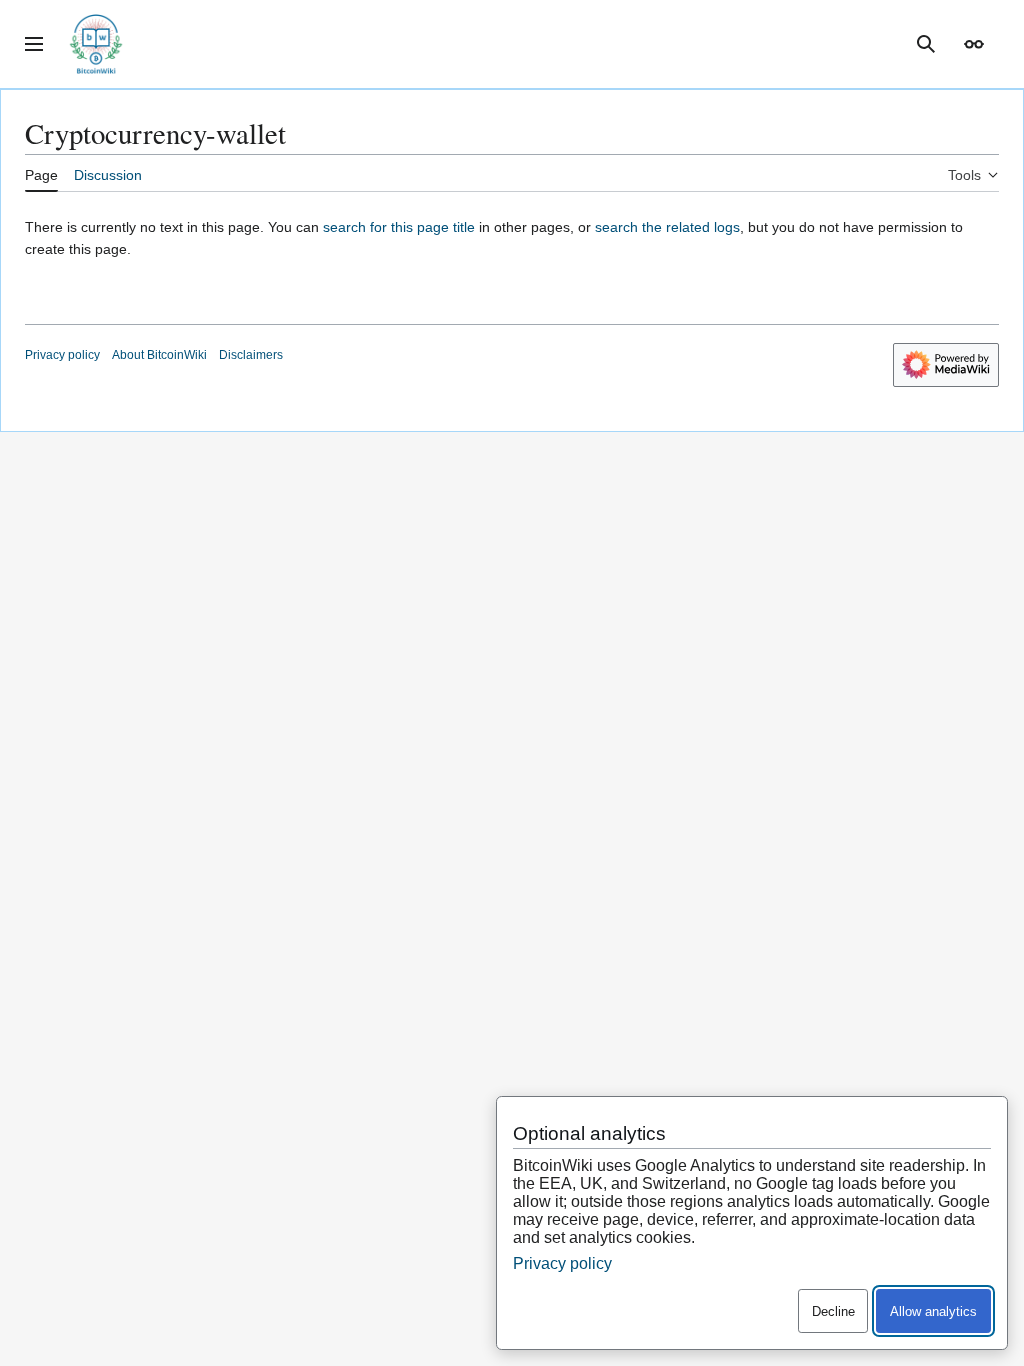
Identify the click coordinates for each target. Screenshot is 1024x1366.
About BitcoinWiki (159, 355)
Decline (833, 1311)
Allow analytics (933, 1311)
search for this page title (399, 227)
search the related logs (667, 227)
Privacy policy (62, 355)
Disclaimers (251, 355)
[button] (34, 44)
